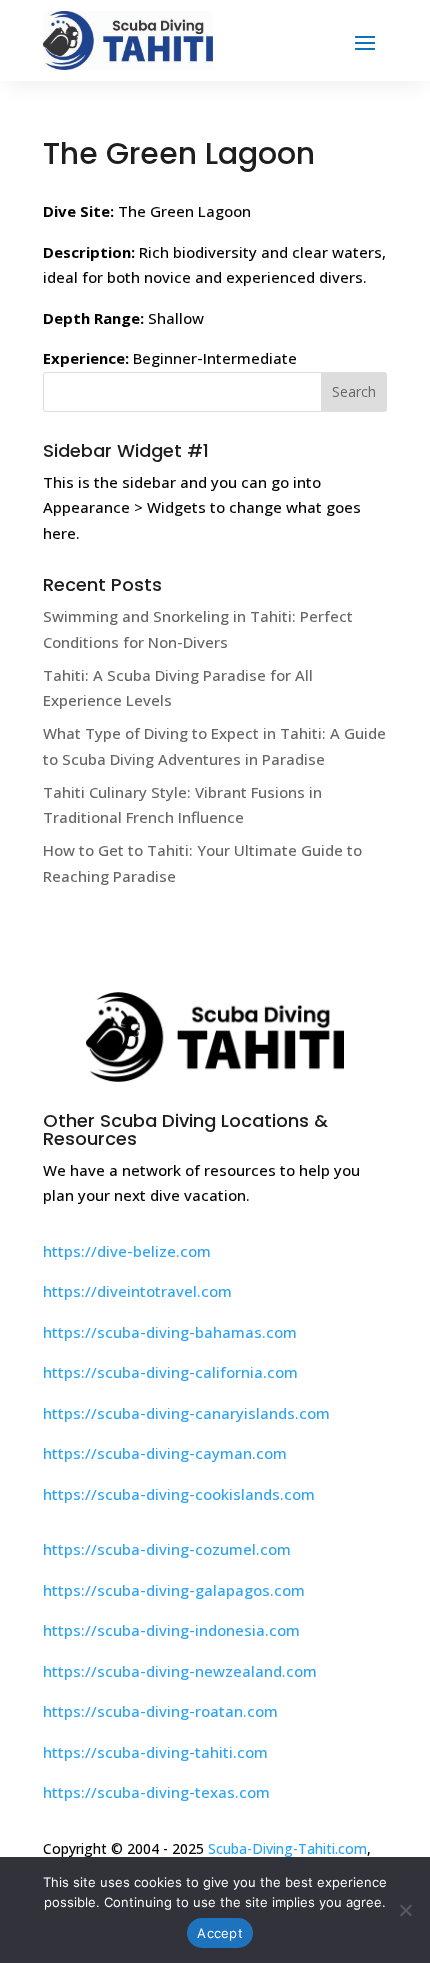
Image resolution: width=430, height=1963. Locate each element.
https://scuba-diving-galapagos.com (174, 1590)
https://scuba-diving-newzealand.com (180, 1671)
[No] (405, 1910)
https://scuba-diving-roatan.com (160, 1711)
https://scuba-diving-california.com (170, 1372)
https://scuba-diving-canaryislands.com (186, 1413)
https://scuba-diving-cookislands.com (179, 1494)
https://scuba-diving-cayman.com (165, 1453)
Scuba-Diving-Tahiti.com (287, 1848)
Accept (220, 1933)
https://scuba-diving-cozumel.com (167, 1549)
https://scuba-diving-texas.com (156, 1792)
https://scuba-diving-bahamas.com (170, 1332)
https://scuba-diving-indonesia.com (171, 1630)
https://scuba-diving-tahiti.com (155, 1752)
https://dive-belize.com (127, 1251)
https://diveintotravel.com (137, 1291)
